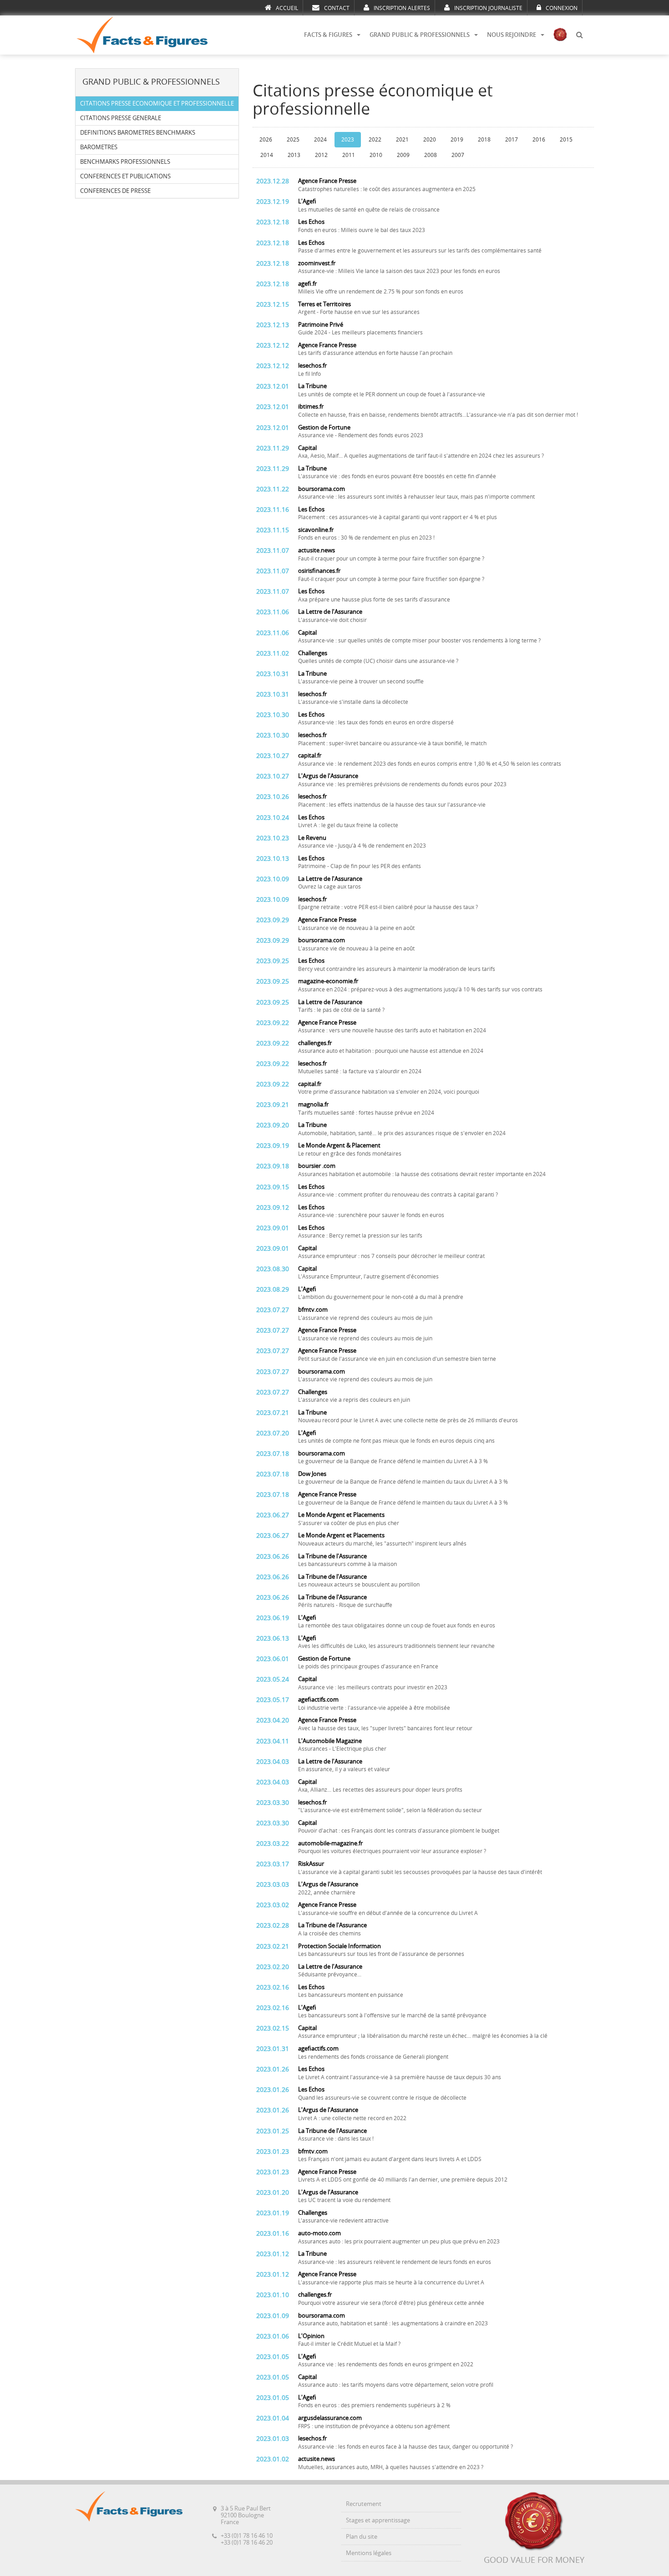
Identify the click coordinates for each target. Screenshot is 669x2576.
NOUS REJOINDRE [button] (512, 35)
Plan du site (362, 2537)
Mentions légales (369, 2553)
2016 (539, 140)
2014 (267, 155)
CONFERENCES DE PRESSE (115, 191)
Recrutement (364, 2504)
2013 (294, 155)
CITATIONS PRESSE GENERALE (121, 118)
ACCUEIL (287, 8)
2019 (457, 140)
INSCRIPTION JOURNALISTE (488, 8)
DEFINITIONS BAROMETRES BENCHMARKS (138, 133)
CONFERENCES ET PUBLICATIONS (125, 176)
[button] (579, 35)
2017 (512, 140)
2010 (376, 155)
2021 (402, 140)
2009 (403, 155)
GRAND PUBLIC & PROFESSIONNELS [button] (420, 35)
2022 (375, 140)
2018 (484, 140)
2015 (566, 140)
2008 (431, 155)
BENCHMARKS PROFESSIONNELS (125, 162)
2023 (348, 140)
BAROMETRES (99, 147)
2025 (293, 140)
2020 (430, 140)
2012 (321, 155)
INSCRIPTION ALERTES (402, 8)
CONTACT (337, 8)
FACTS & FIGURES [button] (328, 35)
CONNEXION (562, 8)
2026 (266, 140)
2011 (349, 155)
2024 (320, 140)
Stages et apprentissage (378, 2520)
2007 (458, 155)
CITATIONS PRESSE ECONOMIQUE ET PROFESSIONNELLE (157, 104)
